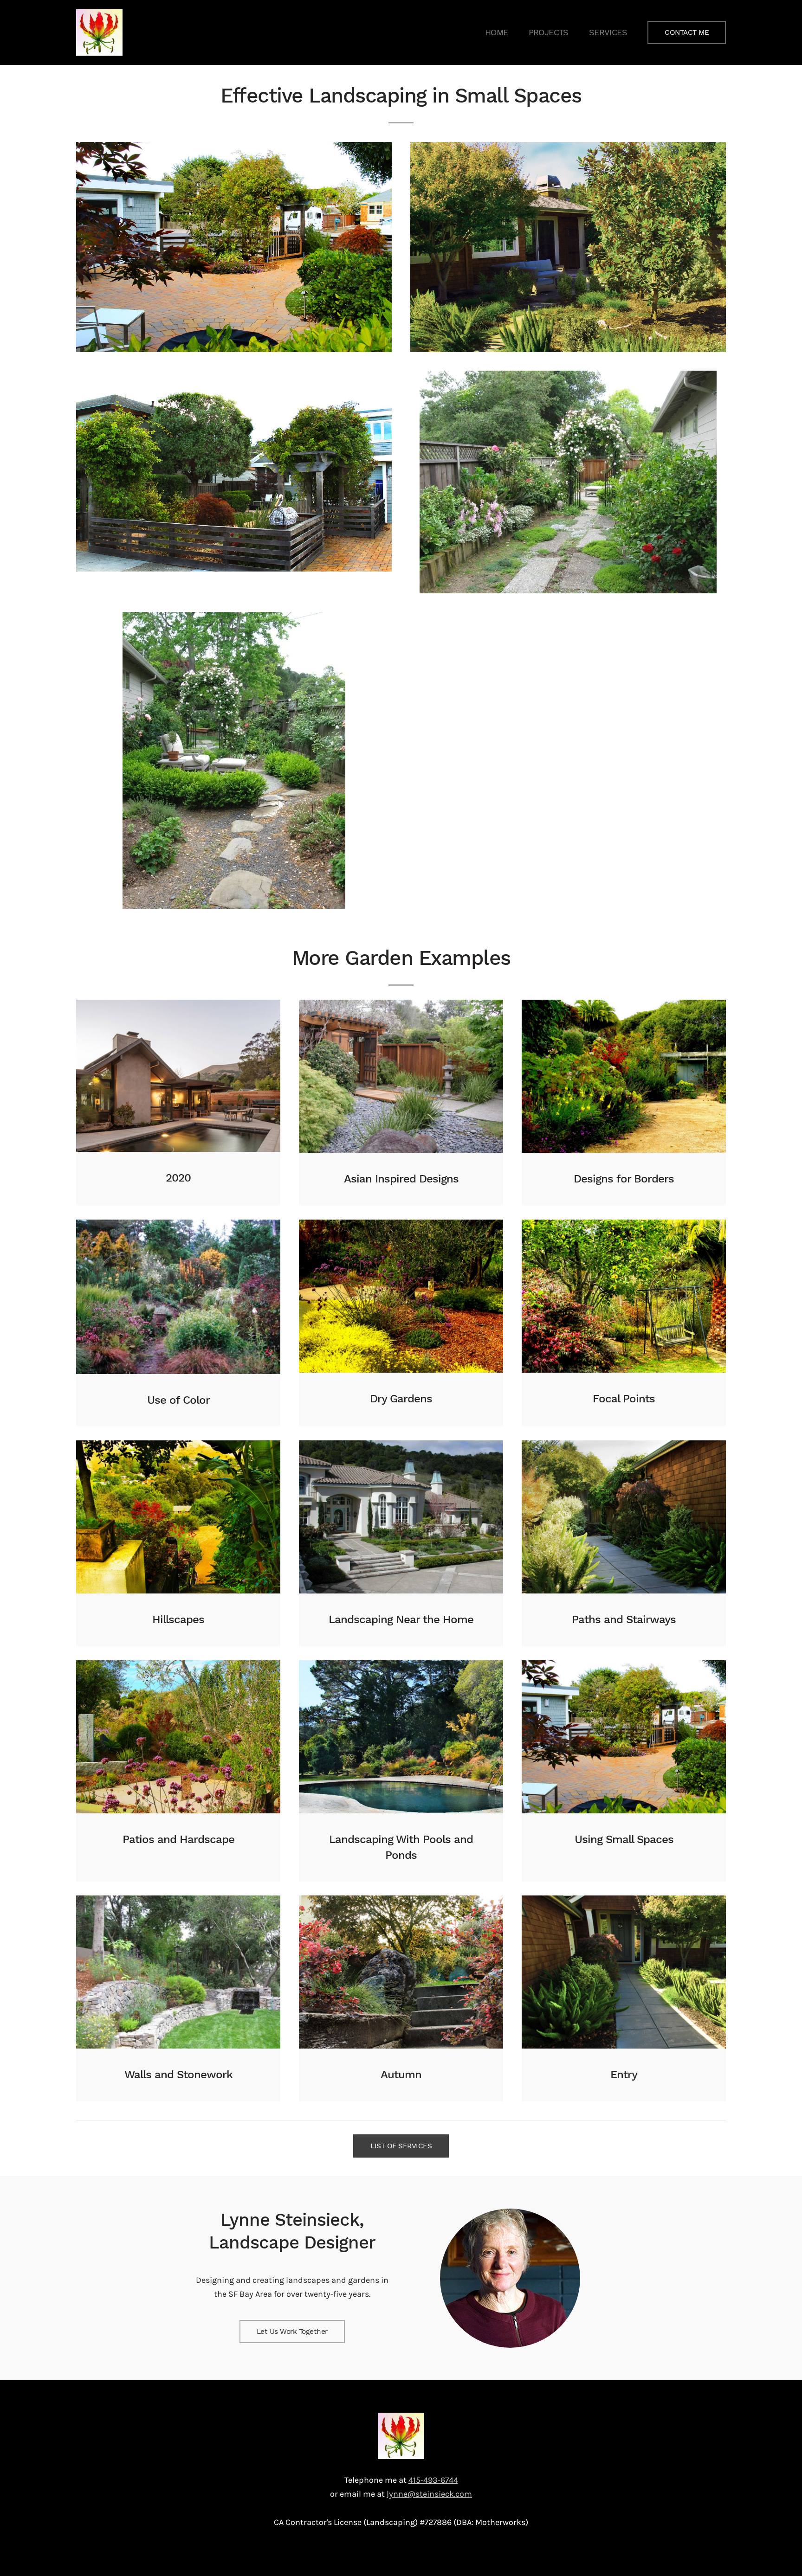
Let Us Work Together (292, 2332)
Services (608, 32)
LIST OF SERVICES (401, 2146)
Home (497, 32)
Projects (549, 32)
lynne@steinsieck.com (429, 2494)
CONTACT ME (687, 32)
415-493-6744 (433, 2480)
